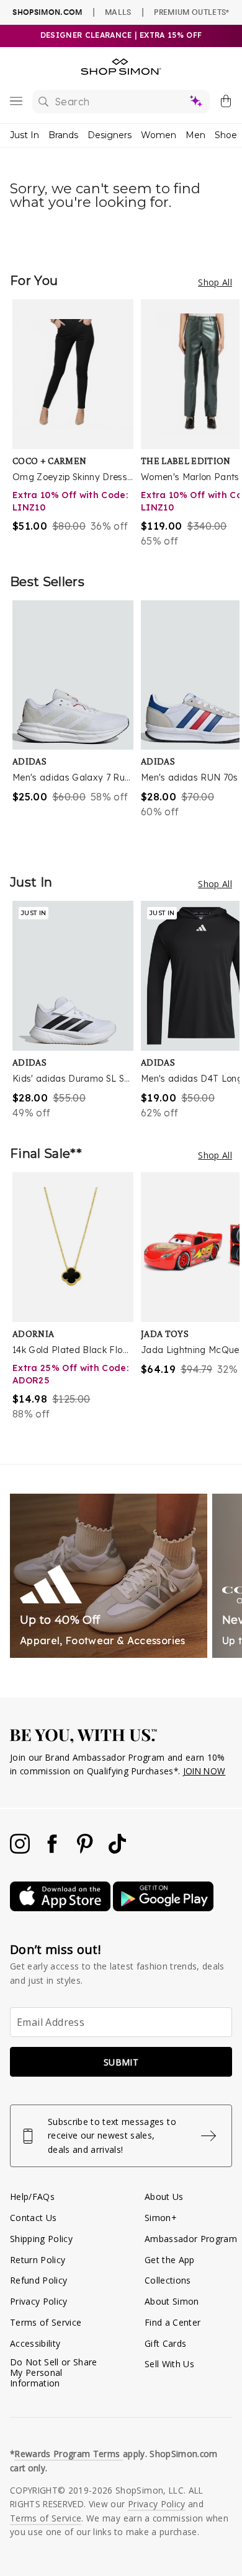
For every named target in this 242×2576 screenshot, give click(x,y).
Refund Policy (38, 2280)
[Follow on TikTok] (117, 1850)
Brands (63, 135)
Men (195, 135)
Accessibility (35, 2343)
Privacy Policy (39, 2301)
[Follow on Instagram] (21, 1850)
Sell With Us (169, 2364)
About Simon (172, 2301)
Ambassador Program (191, 2239)
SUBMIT (121, 2062)
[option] (77, 424)
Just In (25, 135)
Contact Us (33, 2218)
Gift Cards (165, 2343)
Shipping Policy (41, 2239)
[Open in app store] (61, 1908)
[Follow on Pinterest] (86, 1850)
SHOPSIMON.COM (47, 12)
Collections (168, 2280)
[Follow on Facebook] (53, 1850)
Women (159, 135)
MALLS (118, 12)
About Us (164, 2197)
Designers (110, 135)
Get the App (170, 2260)
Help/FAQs (32, 2197)
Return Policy (38, 2260)
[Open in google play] (163, 1908)
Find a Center (173, 2322)
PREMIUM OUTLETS (191, 12)
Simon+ (161, 2218)
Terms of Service (46, 2322)
